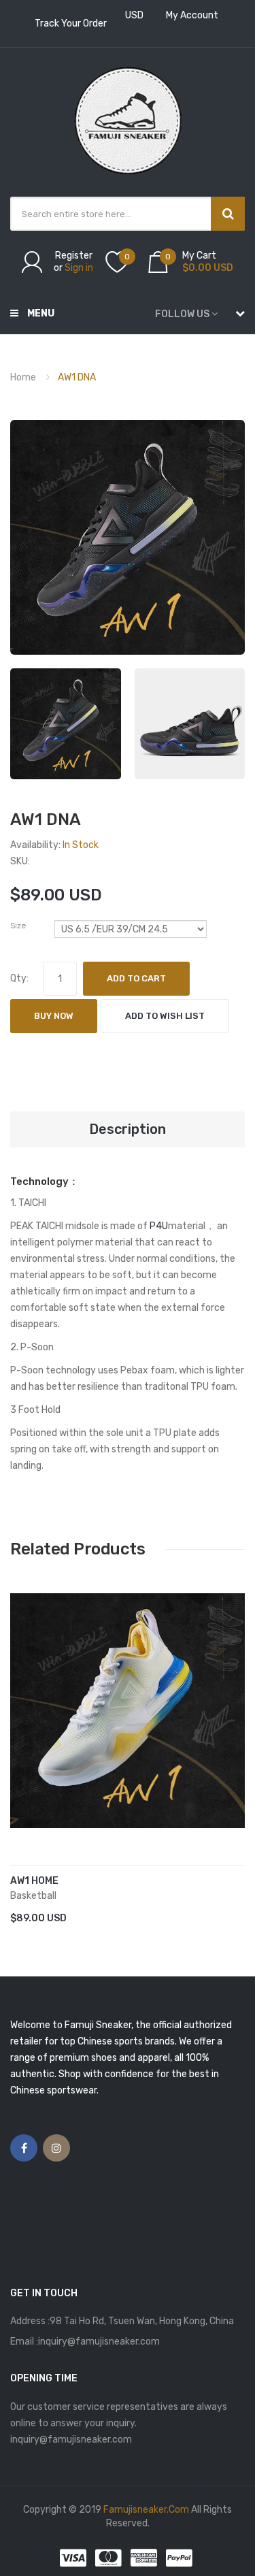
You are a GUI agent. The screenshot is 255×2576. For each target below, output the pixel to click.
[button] (24, 1731)
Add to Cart (136, 978)
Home (23, 377)
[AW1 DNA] (66, 724)
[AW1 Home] (128, 1711)
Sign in (79, 268)
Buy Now (54, 1016)
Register (74, 256)
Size (18, 926)
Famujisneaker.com (146, 2510)
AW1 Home (34, 1881)
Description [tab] (128, 1129)
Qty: (19, 978)
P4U (159, 1226)
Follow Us (182, 314)
